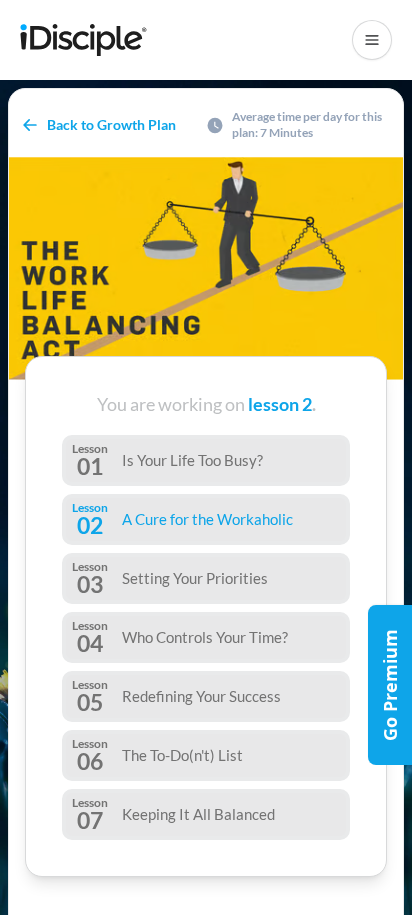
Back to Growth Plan (111, 124)
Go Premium (390, 685)
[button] (372, 40)
